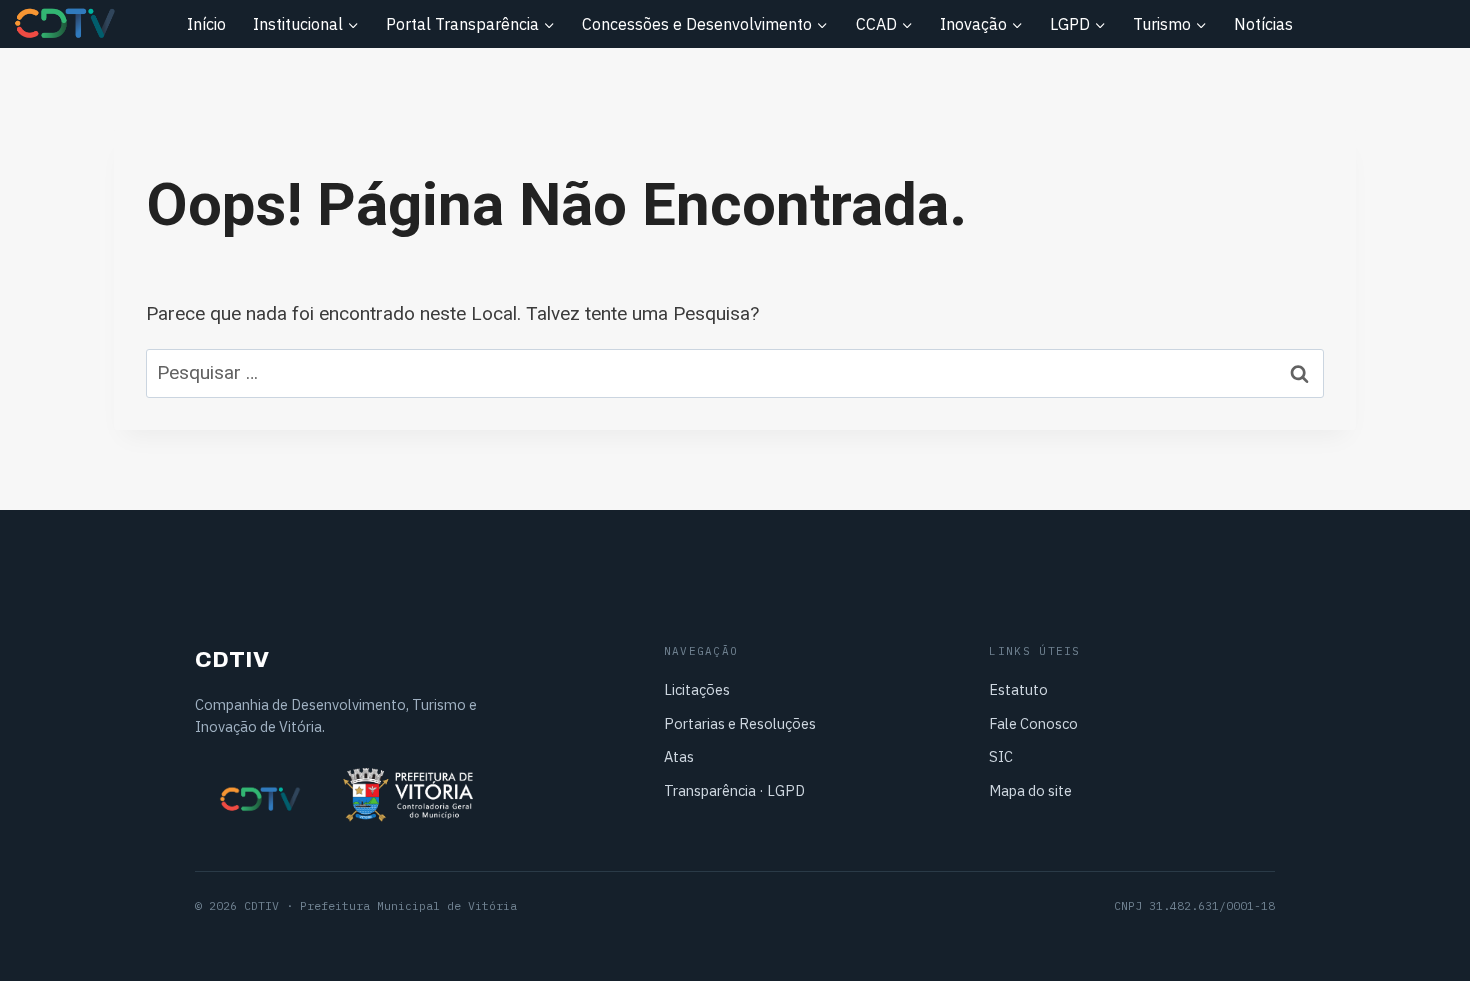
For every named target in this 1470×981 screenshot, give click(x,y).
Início (206, 24)
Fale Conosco (1033, 723)
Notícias (1263, 24)
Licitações (697, 689)
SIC (1001, 756)
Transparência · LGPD (734, 790)
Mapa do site (1030, 790)
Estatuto (1018, 689)
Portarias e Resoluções (740, 723)
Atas (679, 756)
